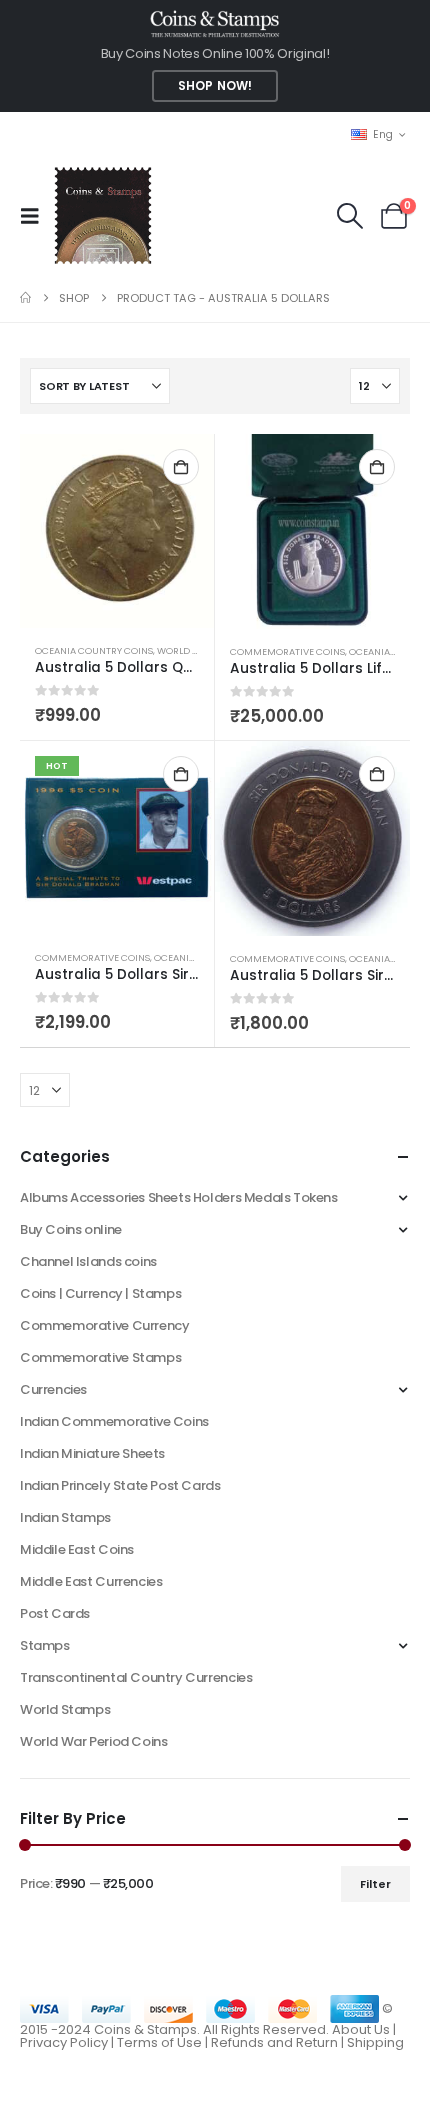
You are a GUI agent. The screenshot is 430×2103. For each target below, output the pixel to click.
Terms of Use (159, 2042)
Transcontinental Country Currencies (136, 1677)
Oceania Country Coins (94, 650)
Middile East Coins (77, 1549)
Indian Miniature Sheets (92, 1453)
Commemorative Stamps (100, 1357)
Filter (375, 1884)
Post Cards (55, 1613)
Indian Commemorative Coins (114, 1421)
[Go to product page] (117, 531)
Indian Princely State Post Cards (120, 1485)
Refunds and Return (274, 2042)
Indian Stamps (65, 1517)
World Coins (189, 650)
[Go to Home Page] (25, 298)
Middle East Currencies (91, 1581)
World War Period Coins (93, 1741)
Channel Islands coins (88, 1261)
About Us (361, 2029)
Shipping (375, 2042)
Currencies (53, 1389)
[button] (36, 216)
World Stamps (65, 1709)
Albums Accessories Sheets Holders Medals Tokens (179, 1197)
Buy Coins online (71, 1229)
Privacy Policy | (68, 2042)
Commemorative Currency (104, 1325)
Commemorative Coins (287, 651)
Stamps (45, 1645)
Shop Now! (215, 86)
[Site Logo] (102, 215)
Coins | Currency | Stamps (100, 1293)
